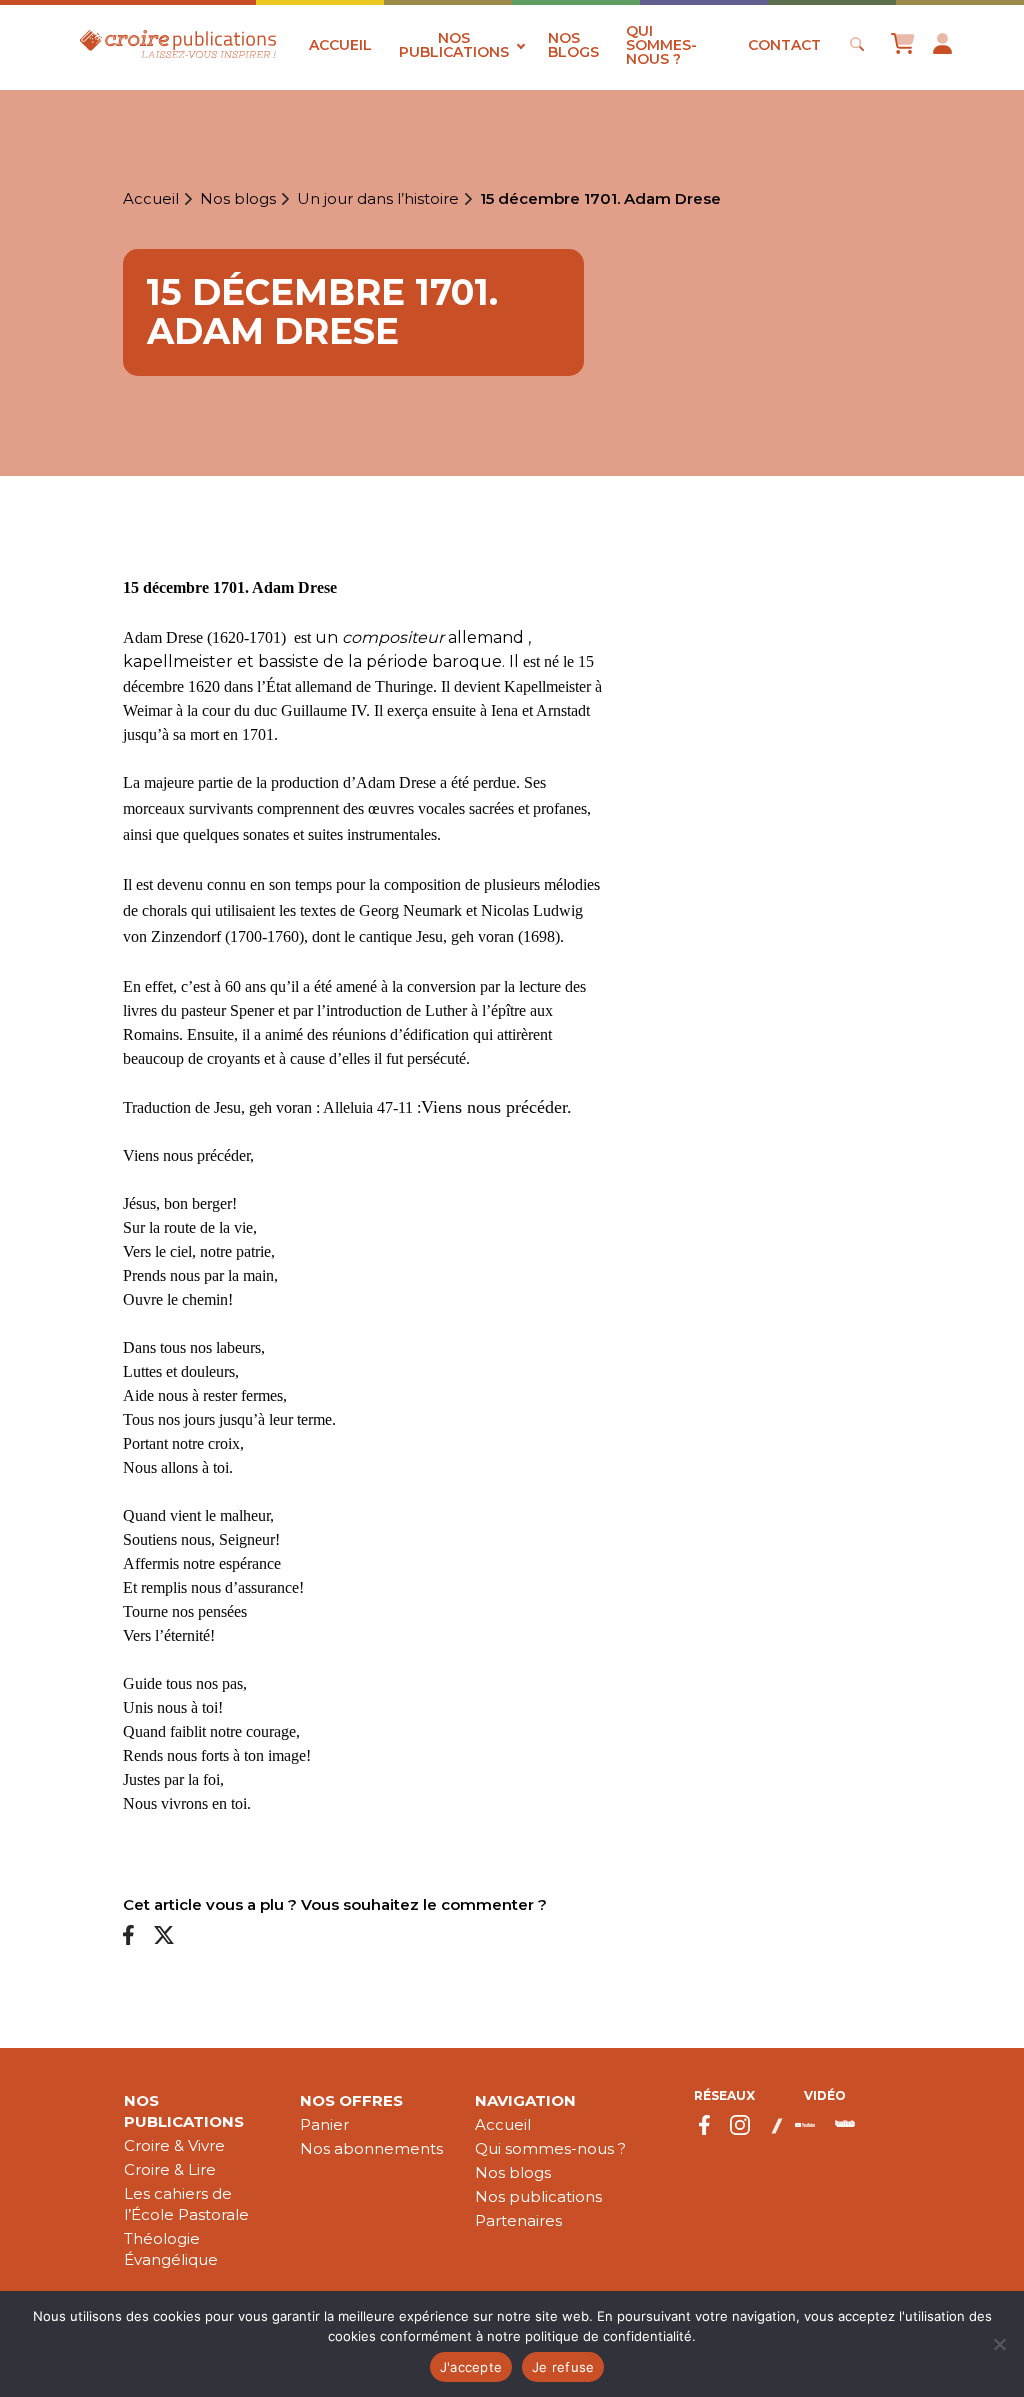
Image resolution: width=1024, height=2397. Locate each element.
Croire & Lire (170, 2169)
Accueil (340, 45)
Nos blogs (573, 45)
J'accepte (471, 2367)
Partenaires (518, 2220)
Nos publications (454, 45)
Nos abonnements (371, 2148)
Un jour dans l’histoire (378, 199)
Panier (324, 2124)
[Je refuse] (999, 2344)
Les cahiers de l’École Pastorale (186, 2204)
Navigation (525, 2100)
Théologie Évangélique (171, 2249)
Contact (784, 45)
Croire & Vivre (174, 2145)
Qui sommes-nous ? (661, 45)
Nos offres (351, 2100)
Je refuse (563, 2367)
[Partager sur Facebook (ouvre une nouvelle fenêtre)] (128, 1936)
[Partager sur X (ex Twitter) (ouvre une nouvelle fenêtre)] (164, 1936)
